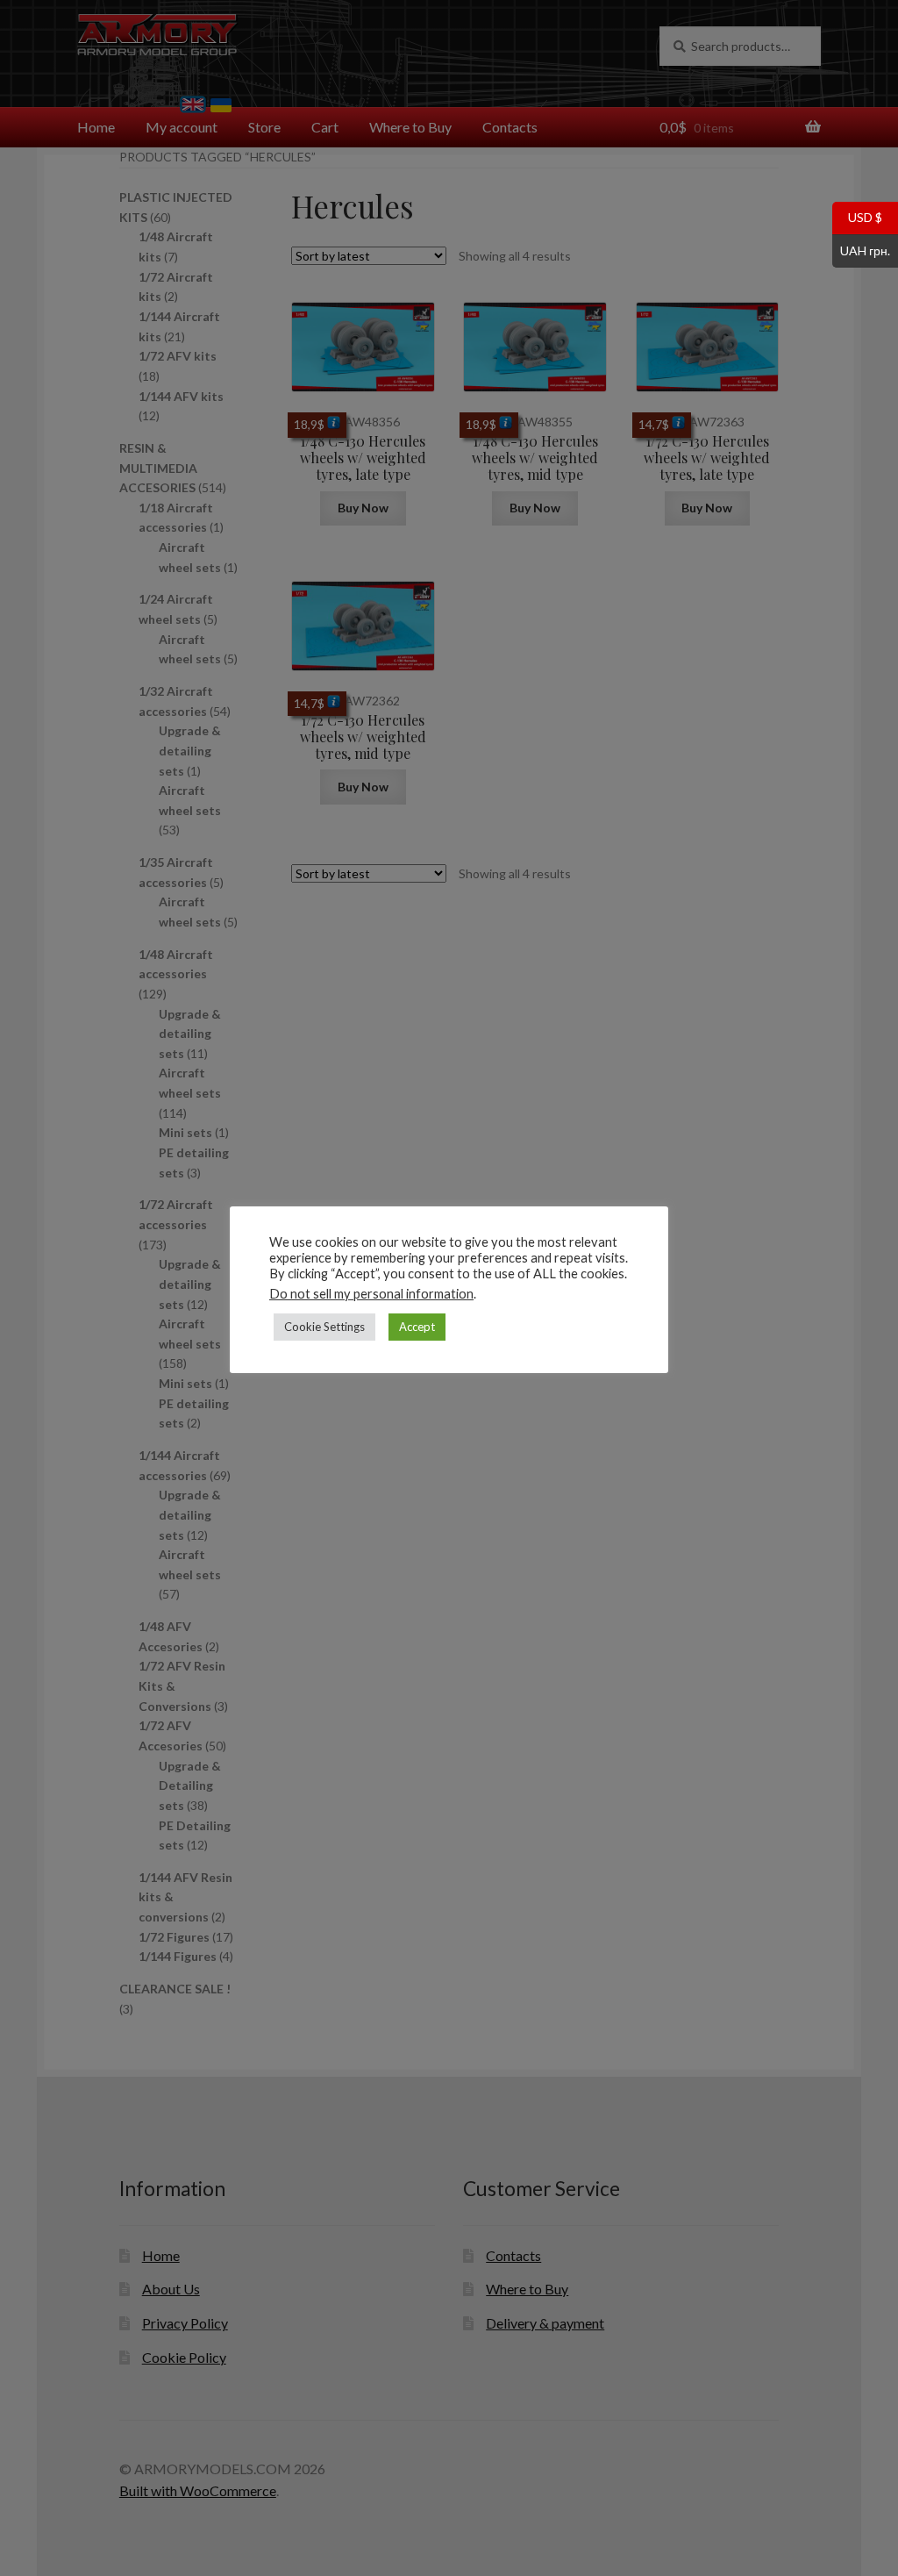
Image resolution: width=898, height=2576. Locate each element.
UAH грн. (861, 249)
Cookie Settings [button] (324, 1327)
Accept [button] (417, 1327)
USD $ (857, 217)
